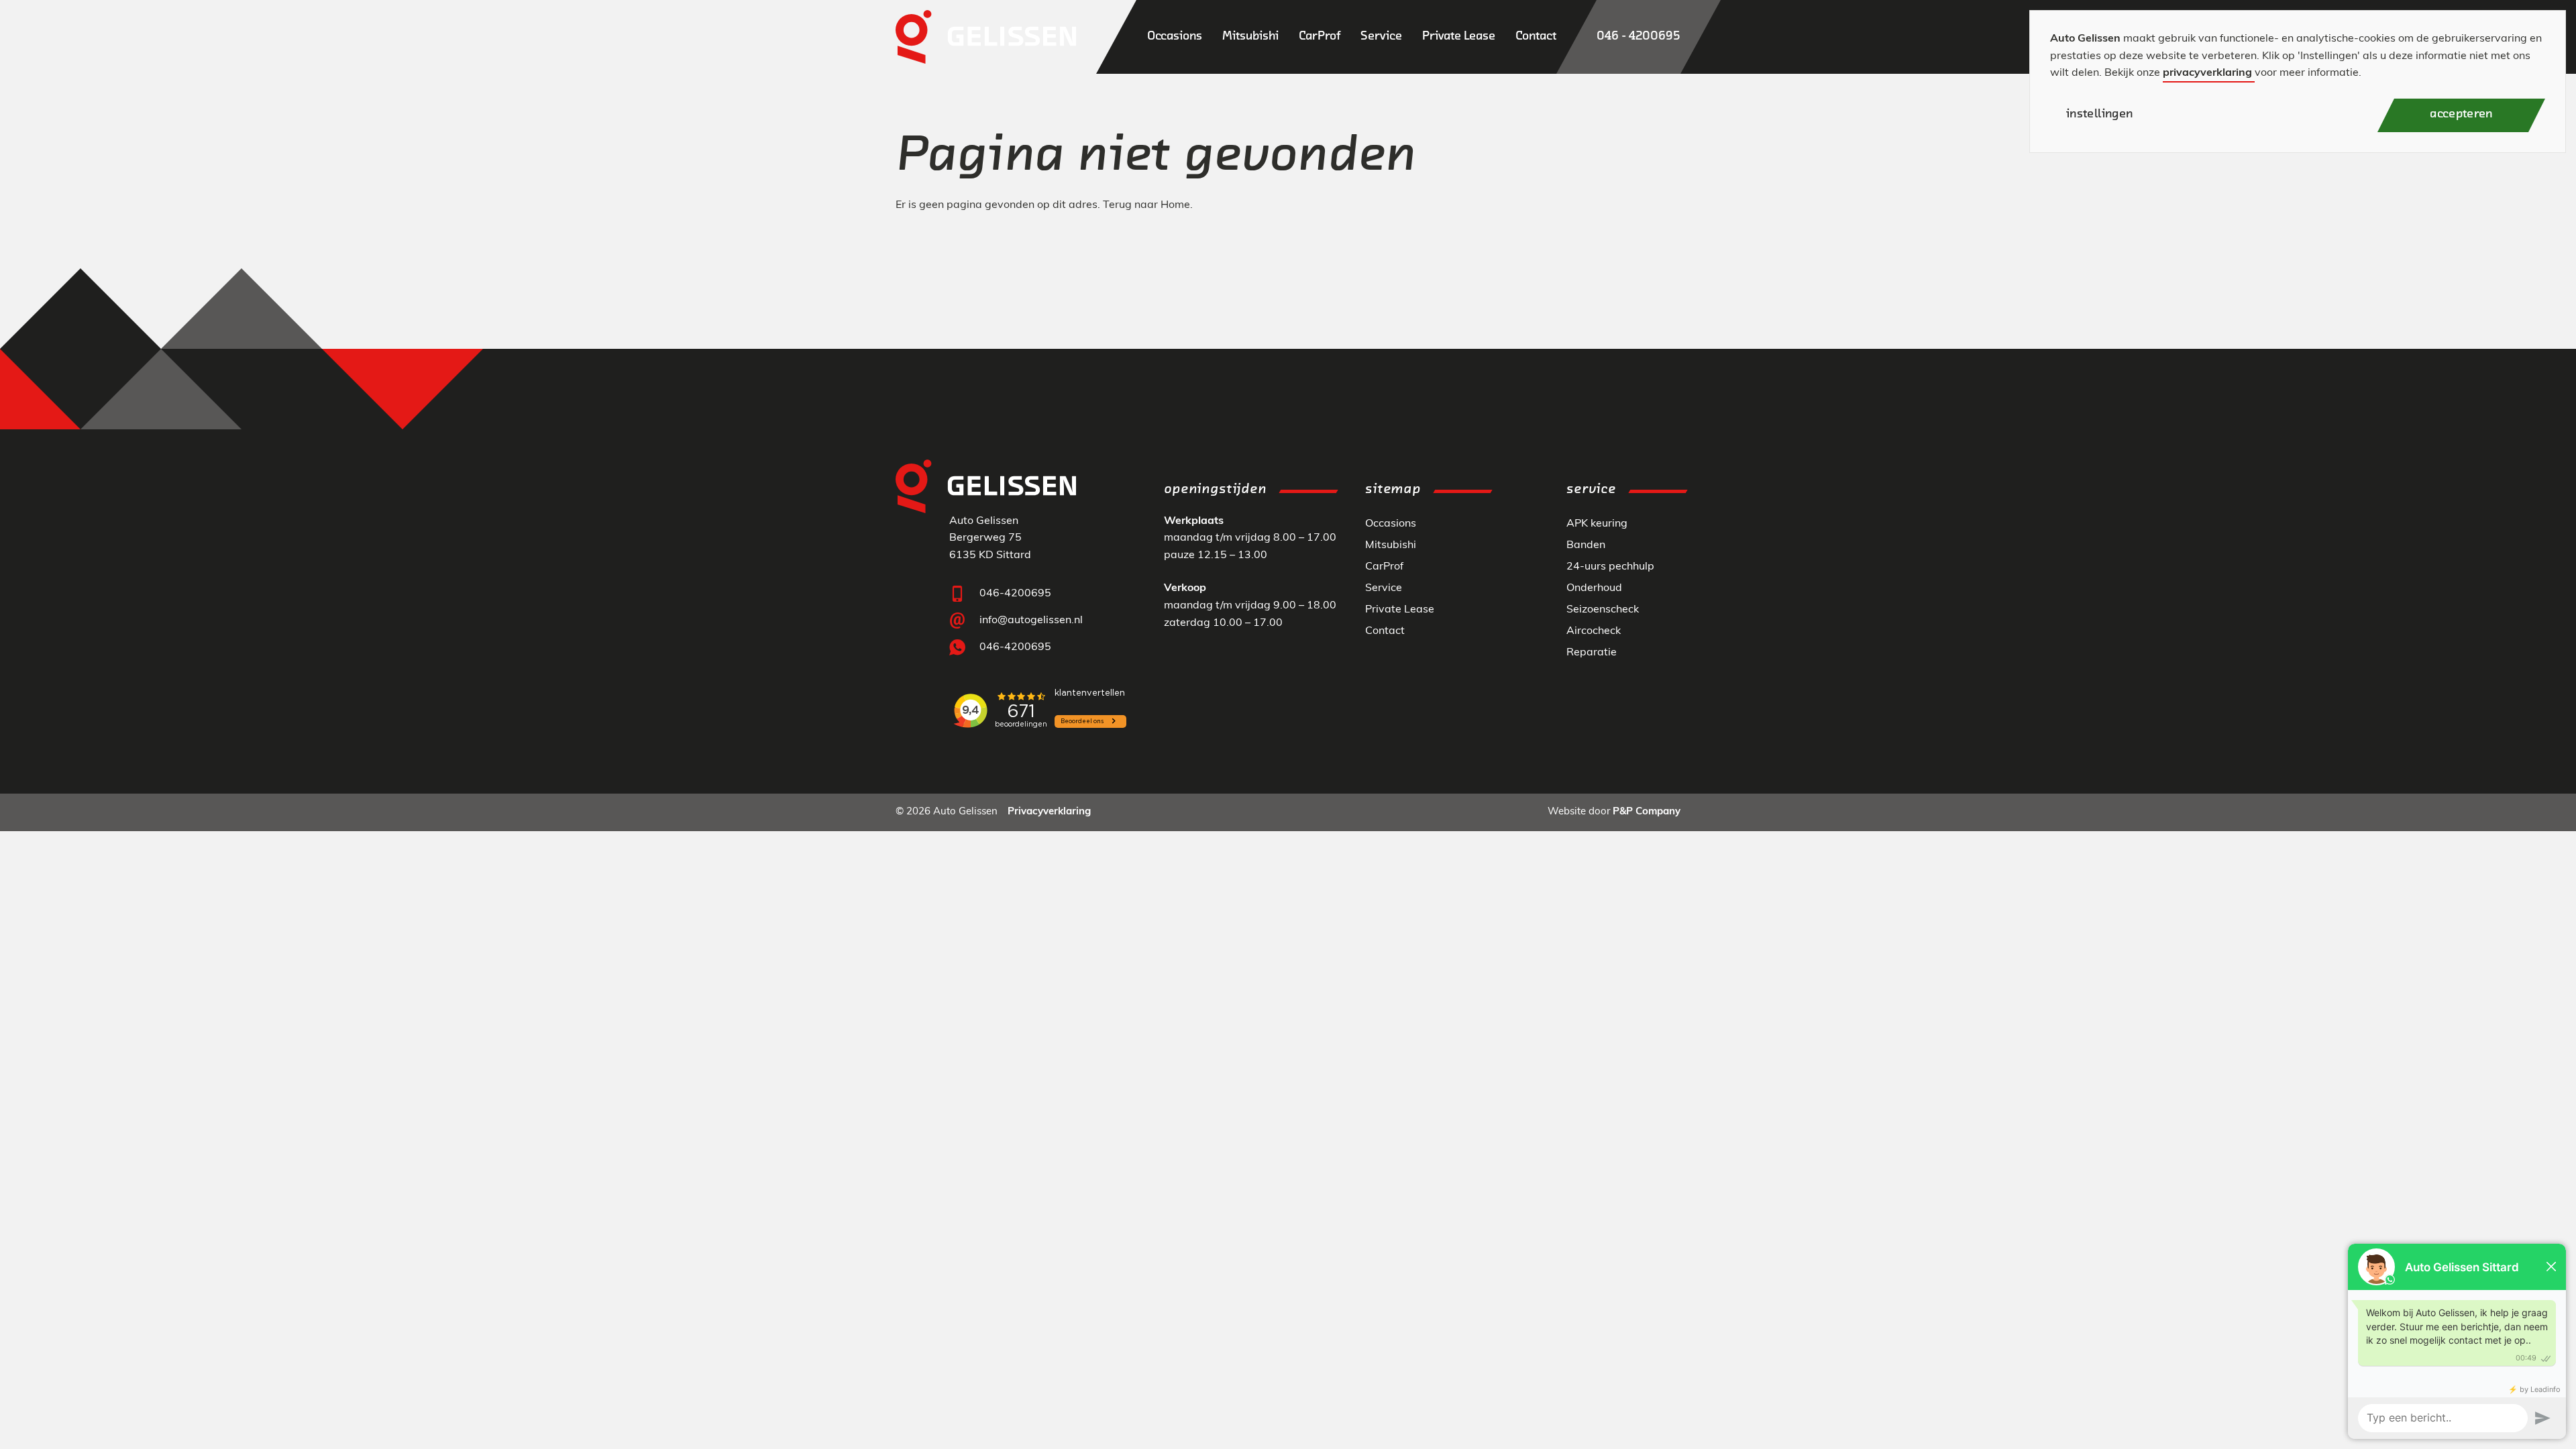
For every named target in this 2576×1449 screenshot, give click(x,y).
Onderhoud (1594, 588)
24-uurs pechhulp (1610, 567)
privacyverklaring (2207, 73)
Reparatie (1592, 653)
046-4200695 (1015, 594)
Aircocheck (1594, 631)
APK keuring (1597, 524)
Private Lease (1400, 610)
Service (1384, 588)
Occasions (1391, 524)
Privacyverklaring (1049, 812)
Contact (1385, 631)
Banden (1586, 545)
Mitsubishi (1391, 545)
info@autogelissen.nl (1031, 621)
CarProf (1384, 567)
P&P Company (1647, 812)
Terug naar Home (1146, 205)
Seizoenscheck (1603, 610)
